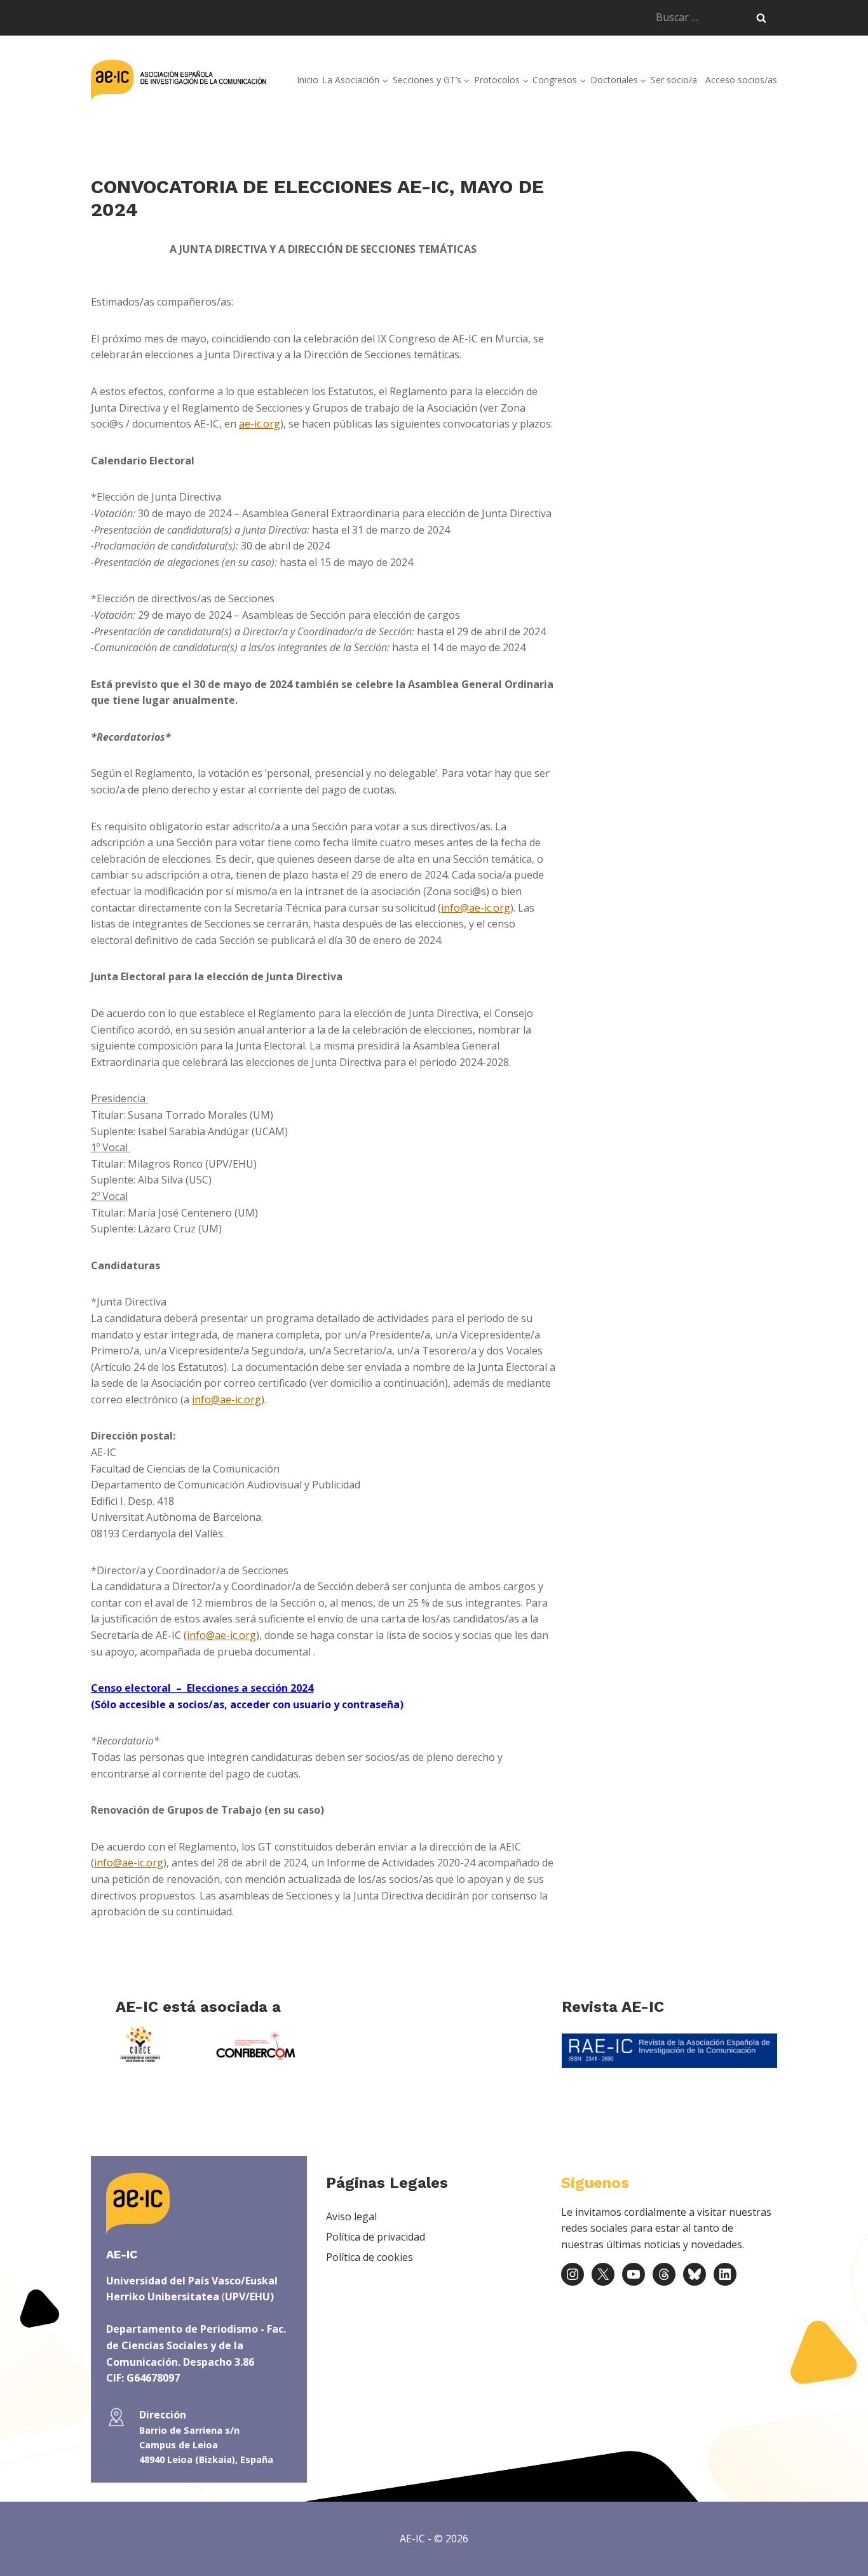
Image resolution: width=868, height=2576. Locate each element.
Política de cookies (370, 2257)
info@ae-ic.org (476, 908)
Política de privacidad (376, 2237)
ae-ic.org (260, 424)
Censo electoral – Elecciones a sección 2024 (202, 1688)
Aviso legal (351, 2216)
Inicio (308, 80)
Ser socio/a (674, 80)
